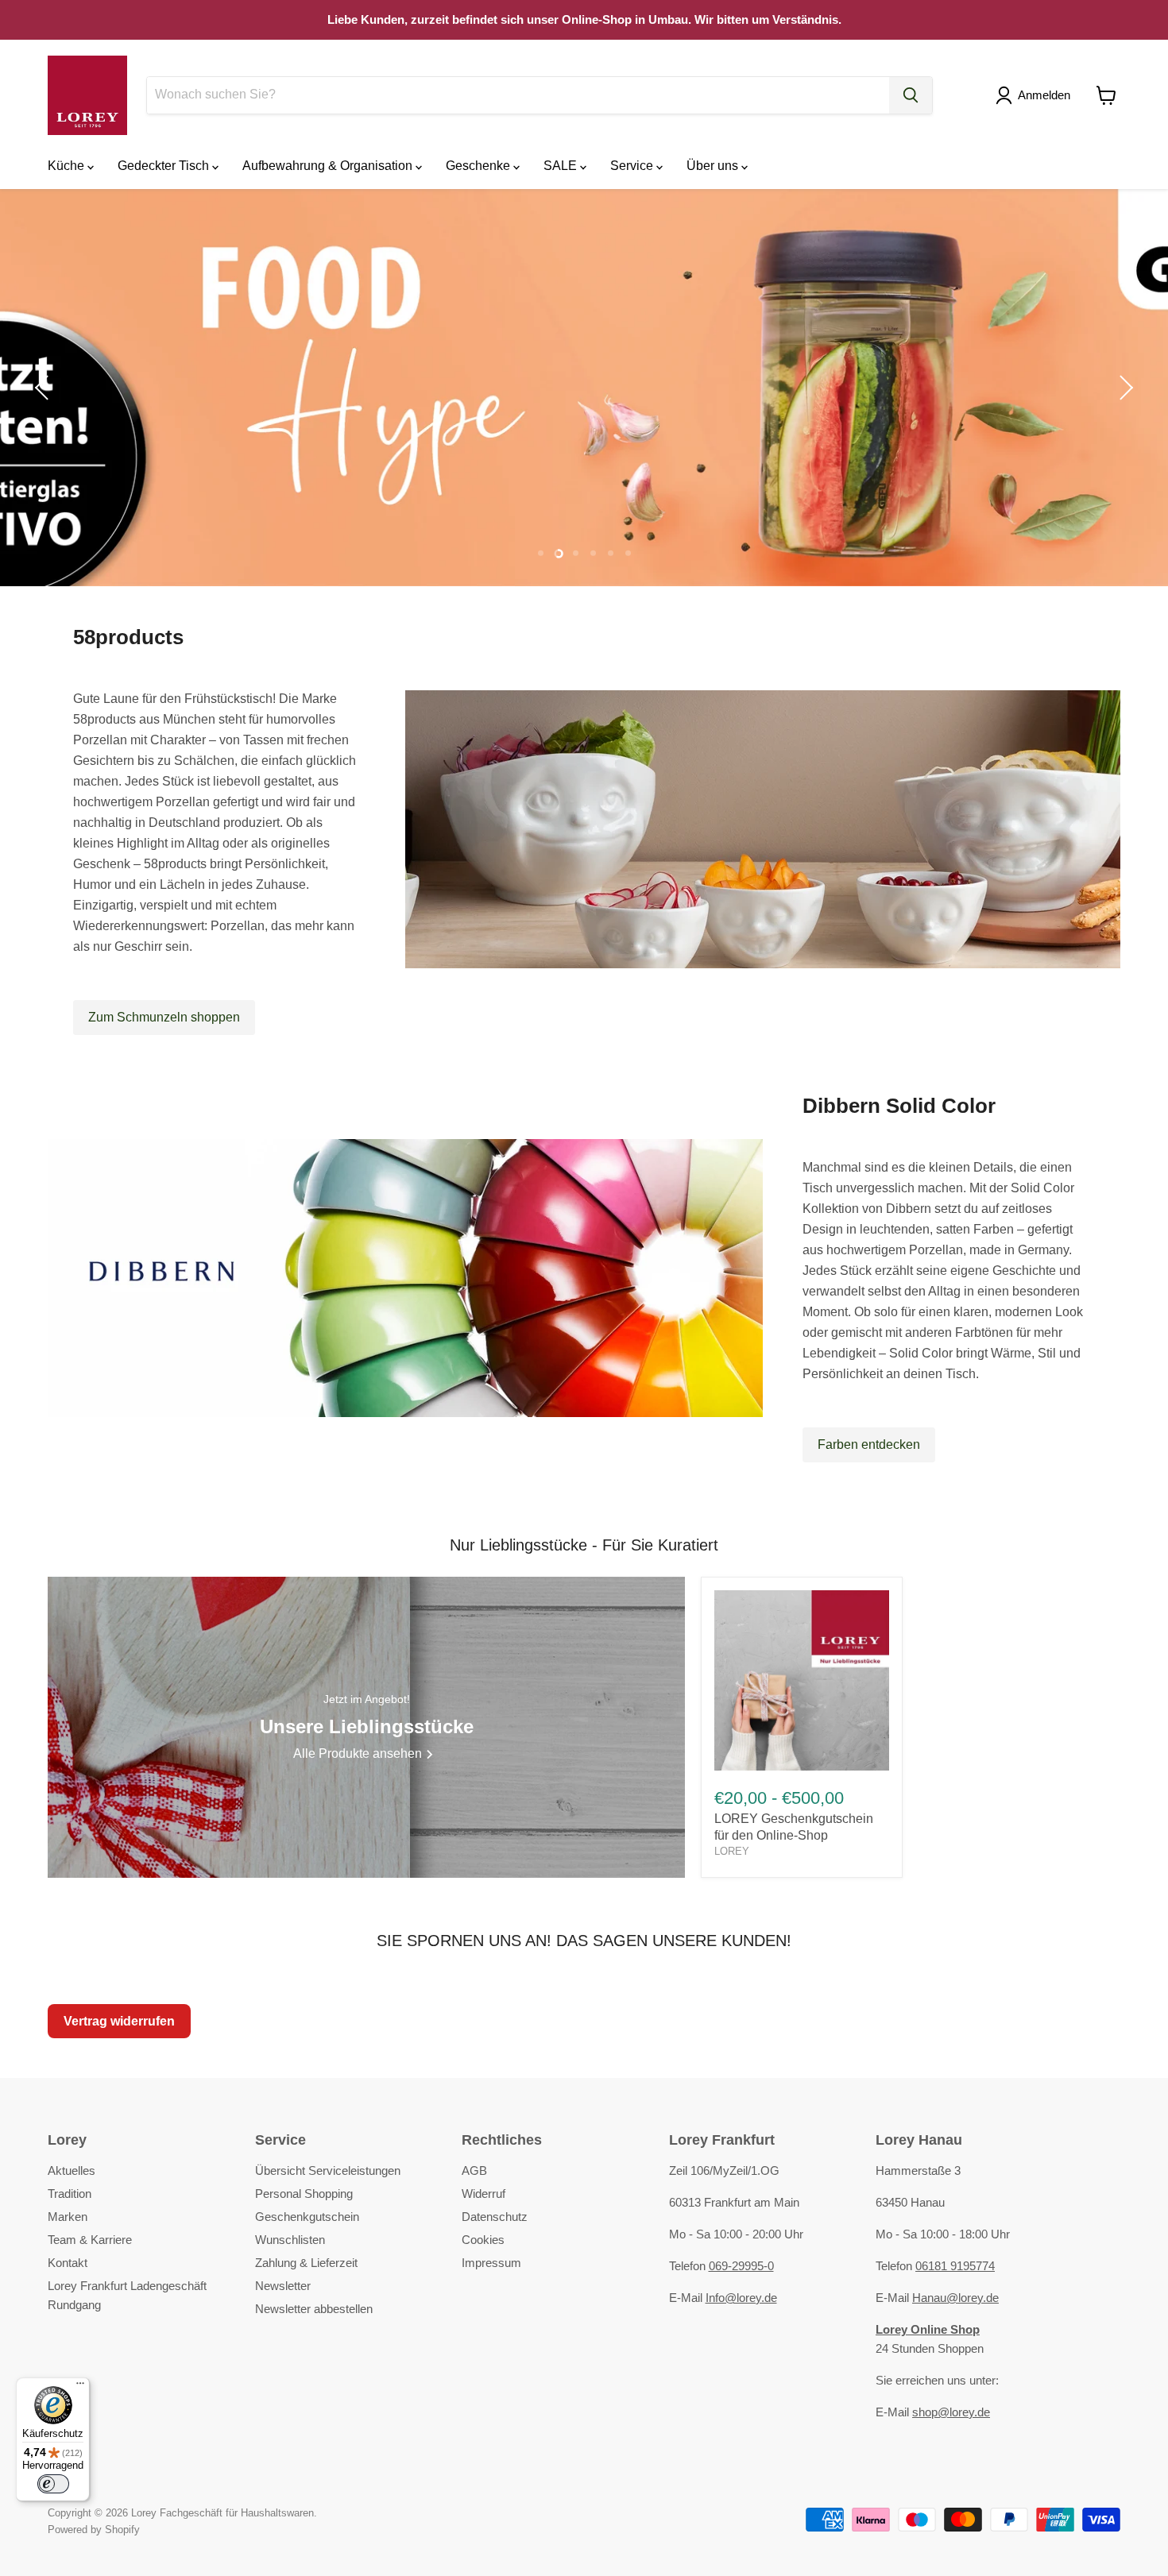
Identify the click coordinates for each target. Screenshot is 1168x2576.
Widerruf (483, 2194)
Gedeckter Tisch (165, 166)
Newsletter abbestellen (314, 2309)
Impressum (491, 2263)
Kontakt (68, 2263)
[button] (1036, 95)
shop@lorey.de (951, 2412)
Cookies (483, 2240)
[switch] (53, 2484)
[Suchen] (911, 95)
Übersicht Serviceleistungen (328, 2170)
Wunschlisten (290, 2240)
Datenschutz (495, 2217)
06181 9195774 (955, 2266)
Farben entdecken (869, 1444)
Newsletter (283, 2286)
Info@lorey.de (741, 2298)
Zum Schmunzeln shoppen (164, 1017)
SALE (562, 166)
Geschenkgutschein (307, 2217)
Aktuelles (72, 2170)
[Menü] (80, 2387)
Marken (68, 2217)
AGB (474, 2170)
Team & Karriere (90, 2240)
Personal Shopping (304, 2194)
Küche (68, 166)
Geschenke (480, 166)
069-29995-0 (741, 2266)
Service (633, 166)
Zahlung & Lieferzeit (306, 2263)
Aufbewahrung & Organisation (329, 166)
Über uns (714, 166)
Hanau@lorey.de (955, 2298)
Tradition (70, 2194)
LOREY (732, 1851)
